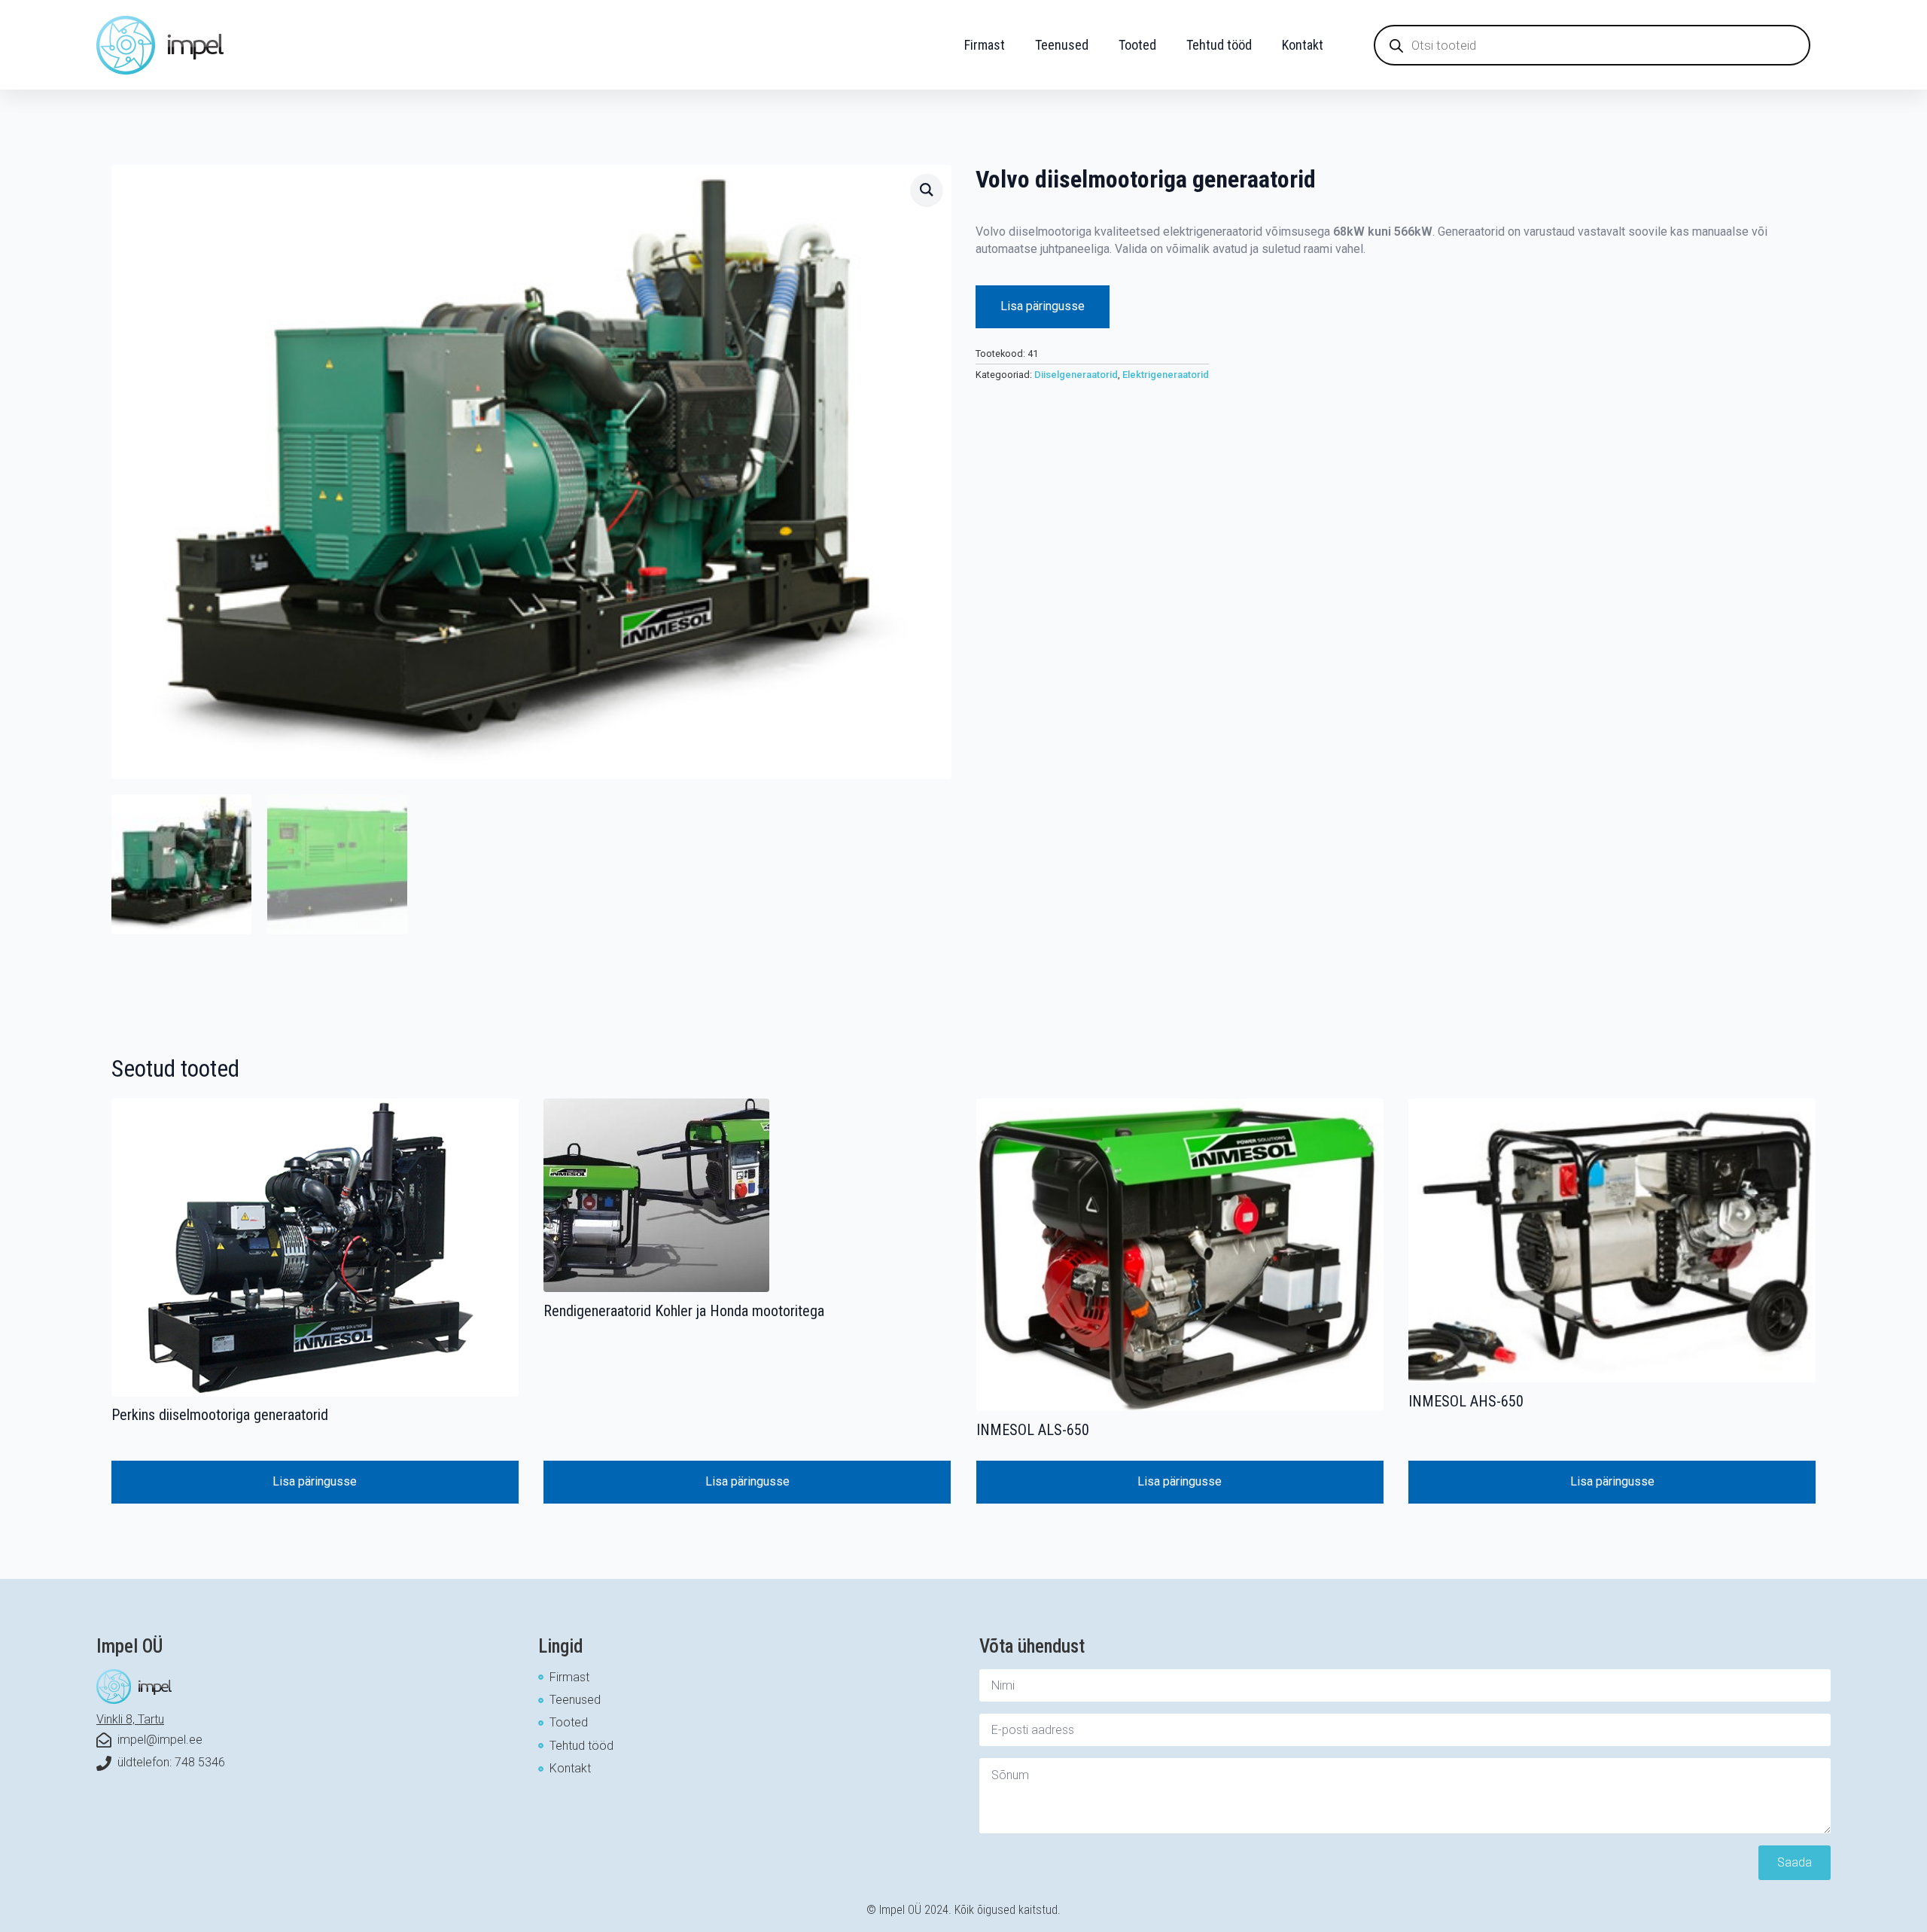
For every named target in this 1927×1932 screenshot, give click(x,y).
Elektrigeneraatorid (1166, 375)
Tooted (1137, 45)
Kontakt (1303, 45)
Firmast (985, 45)
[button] (927, 190)
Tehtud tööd (1219, 45)
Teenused (1062, 45)
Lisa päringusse (1043, 306)
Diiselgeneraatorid (1076, 375)
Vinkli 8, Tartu (130, 1719)
